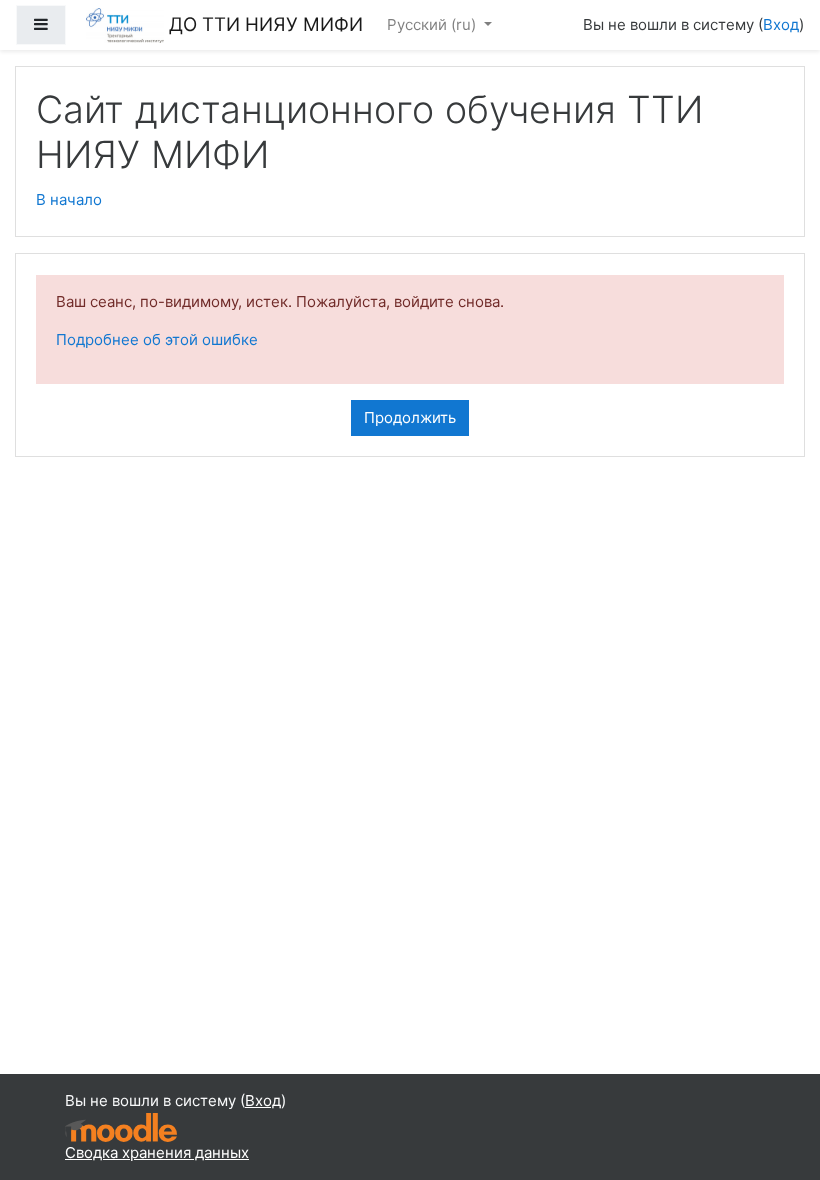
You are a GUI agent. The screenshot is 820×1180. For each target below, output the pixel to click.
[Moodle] (121, 1125)
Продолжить (410, 417)
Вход (781, 24)
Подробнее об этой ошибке (157, 339)
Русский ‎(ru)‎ (433, 24)
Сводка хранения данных (157, 1152)
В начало (69, 199)
